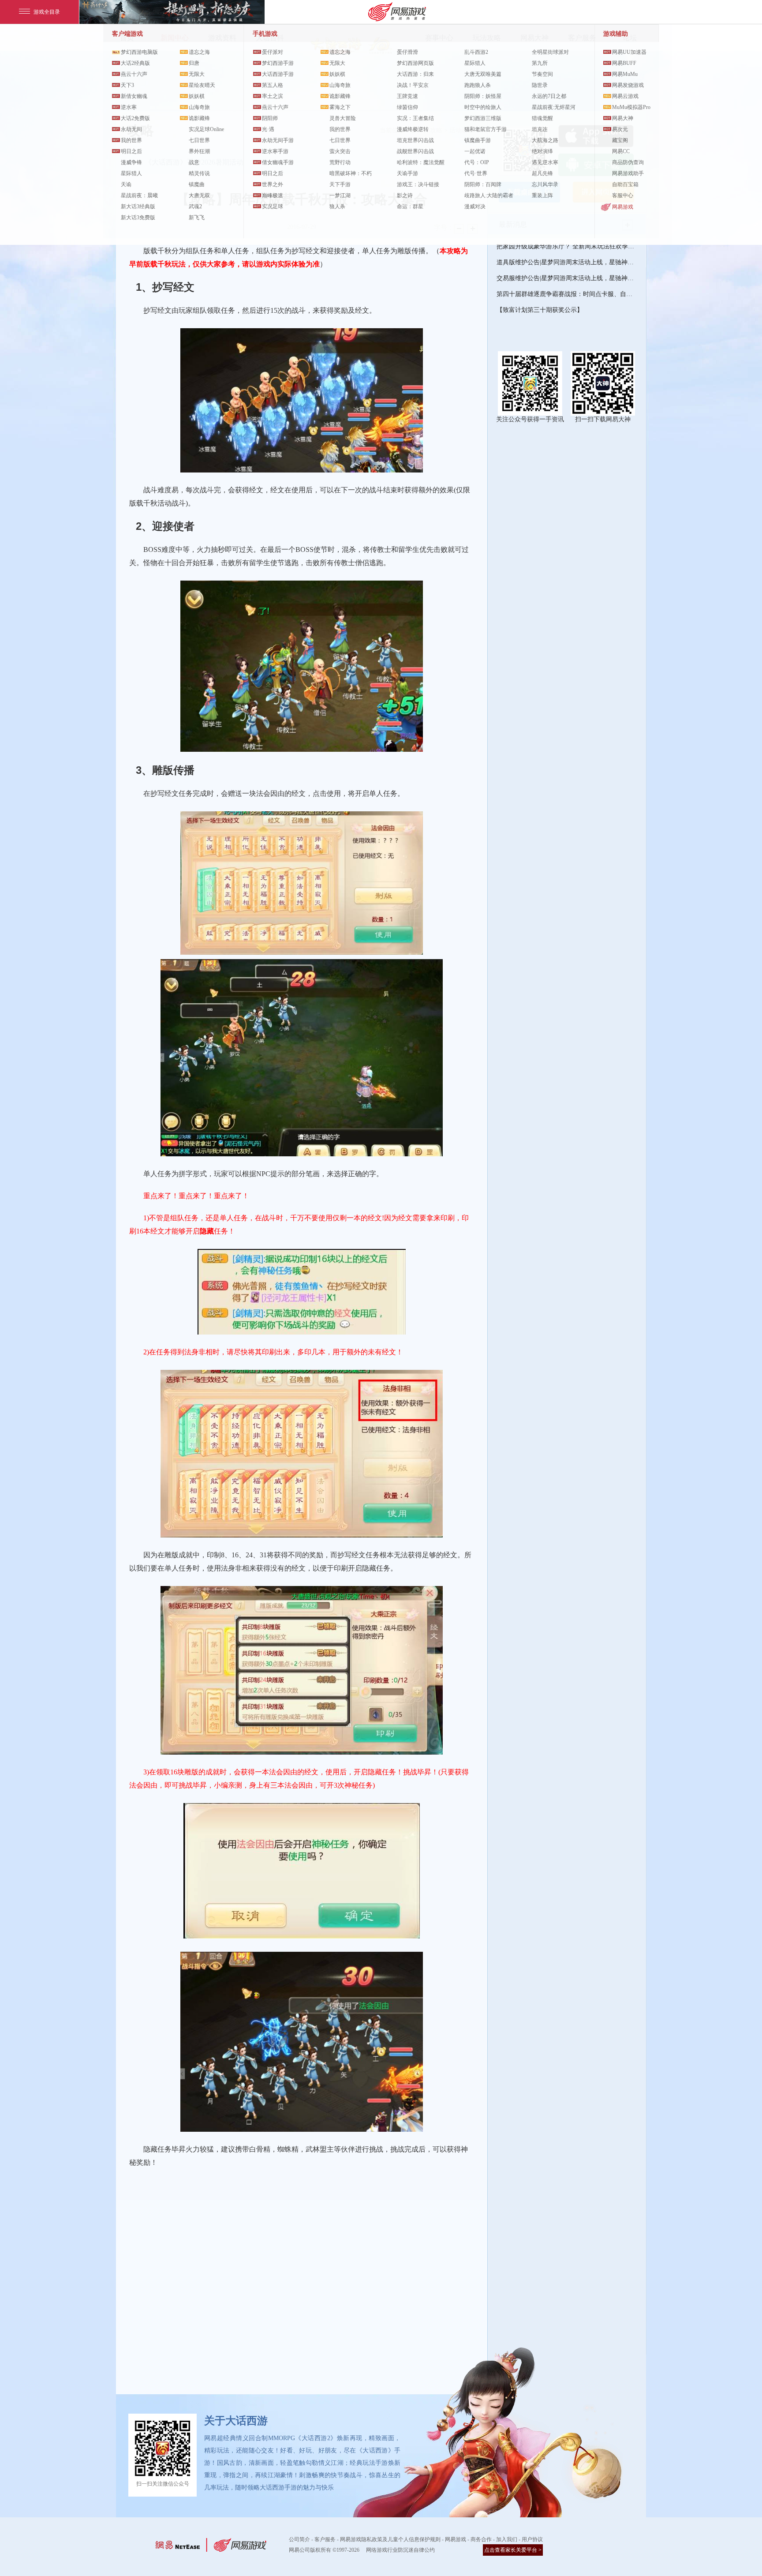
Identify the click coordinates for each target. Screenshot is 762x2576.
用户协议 (532, 2539)
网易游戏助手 (628, 173)
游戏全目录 (47, 12)
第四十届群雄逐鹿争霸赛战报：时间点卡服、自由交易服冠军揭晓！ (567, 294)
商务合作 (481, 2539)
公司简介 (299, 2539)
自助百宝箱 (625, 184)
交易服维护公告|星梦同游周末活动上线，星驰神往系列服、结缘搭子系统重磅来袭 (567, 278)
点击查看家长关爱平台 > (513, 2550)
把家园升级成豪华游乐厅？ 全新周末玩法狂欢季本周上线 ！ (567, 246)
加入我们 (507, 2539)
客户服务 (325, 2539)
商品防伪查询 (628, 162)
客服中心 (623, 195)
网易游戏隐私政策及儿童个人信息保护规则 (390, 2539)
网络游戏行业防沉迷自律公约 (400, 2550)
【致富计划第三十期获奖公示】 (540, 310)
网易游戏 (623, 207)
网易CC (621, 151)
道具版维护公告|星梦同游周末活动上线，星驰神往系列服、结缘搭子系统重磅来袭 (567, 262)
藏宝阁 (620, 140)
